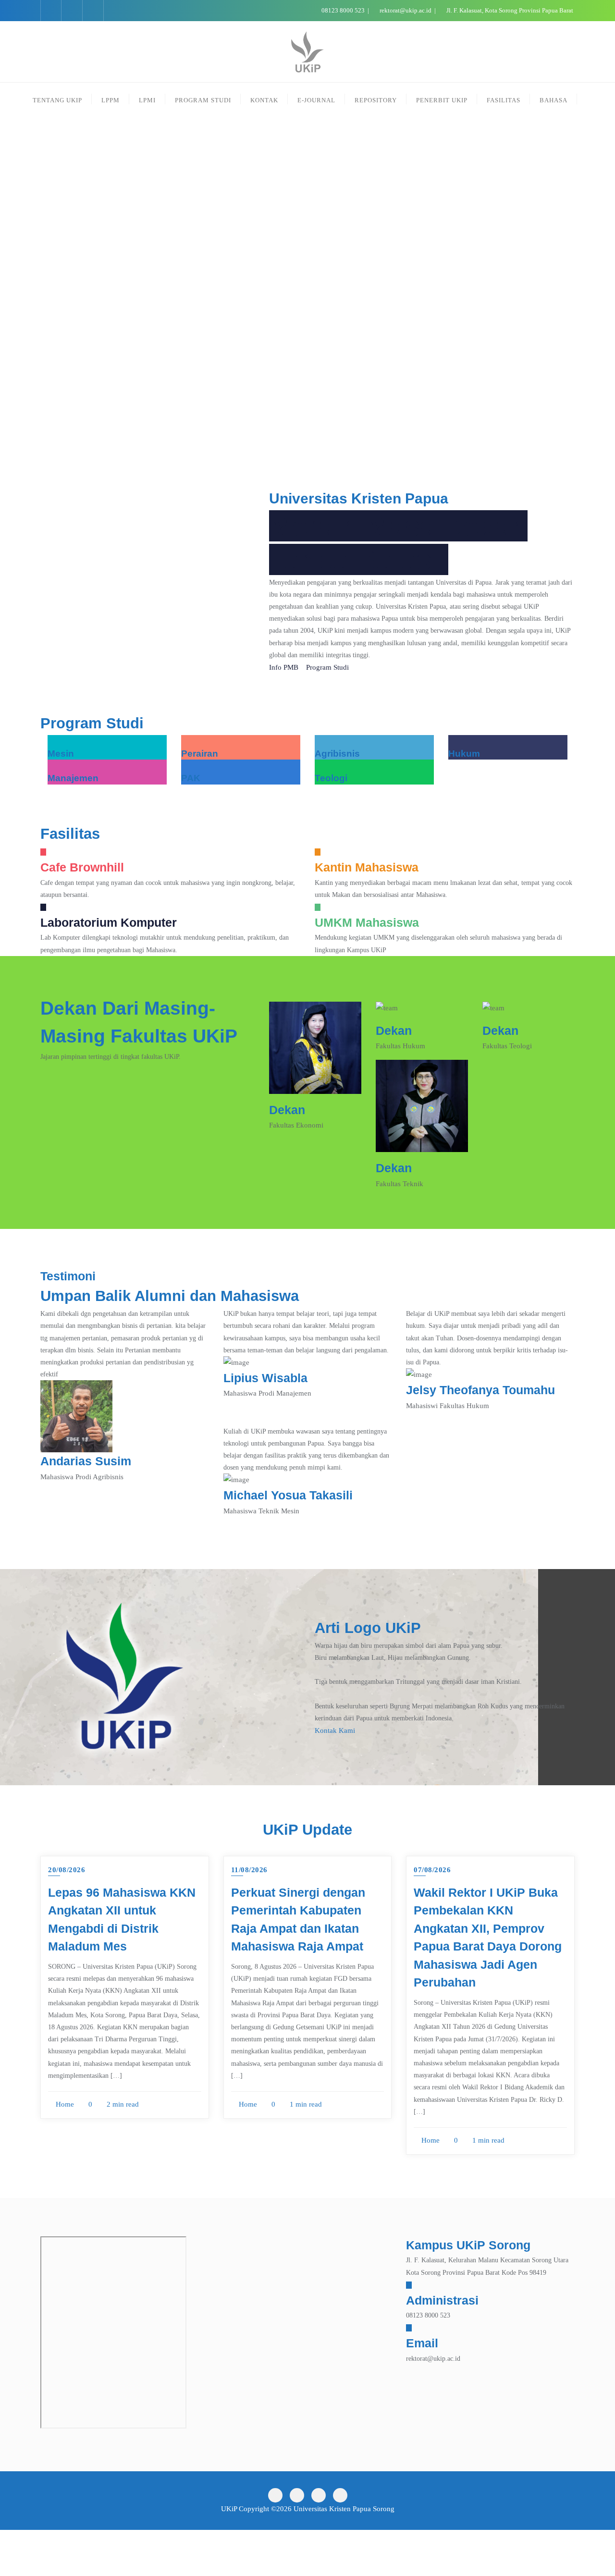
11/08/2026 (249, 1870)
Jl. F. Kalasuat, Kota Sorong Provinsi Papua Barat (509, 10)
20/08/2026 (67, 1870)
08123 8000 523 (343, 10)
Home (64, 2104)
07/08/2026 (432, 1870)
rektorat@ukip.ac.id (406, 10)
